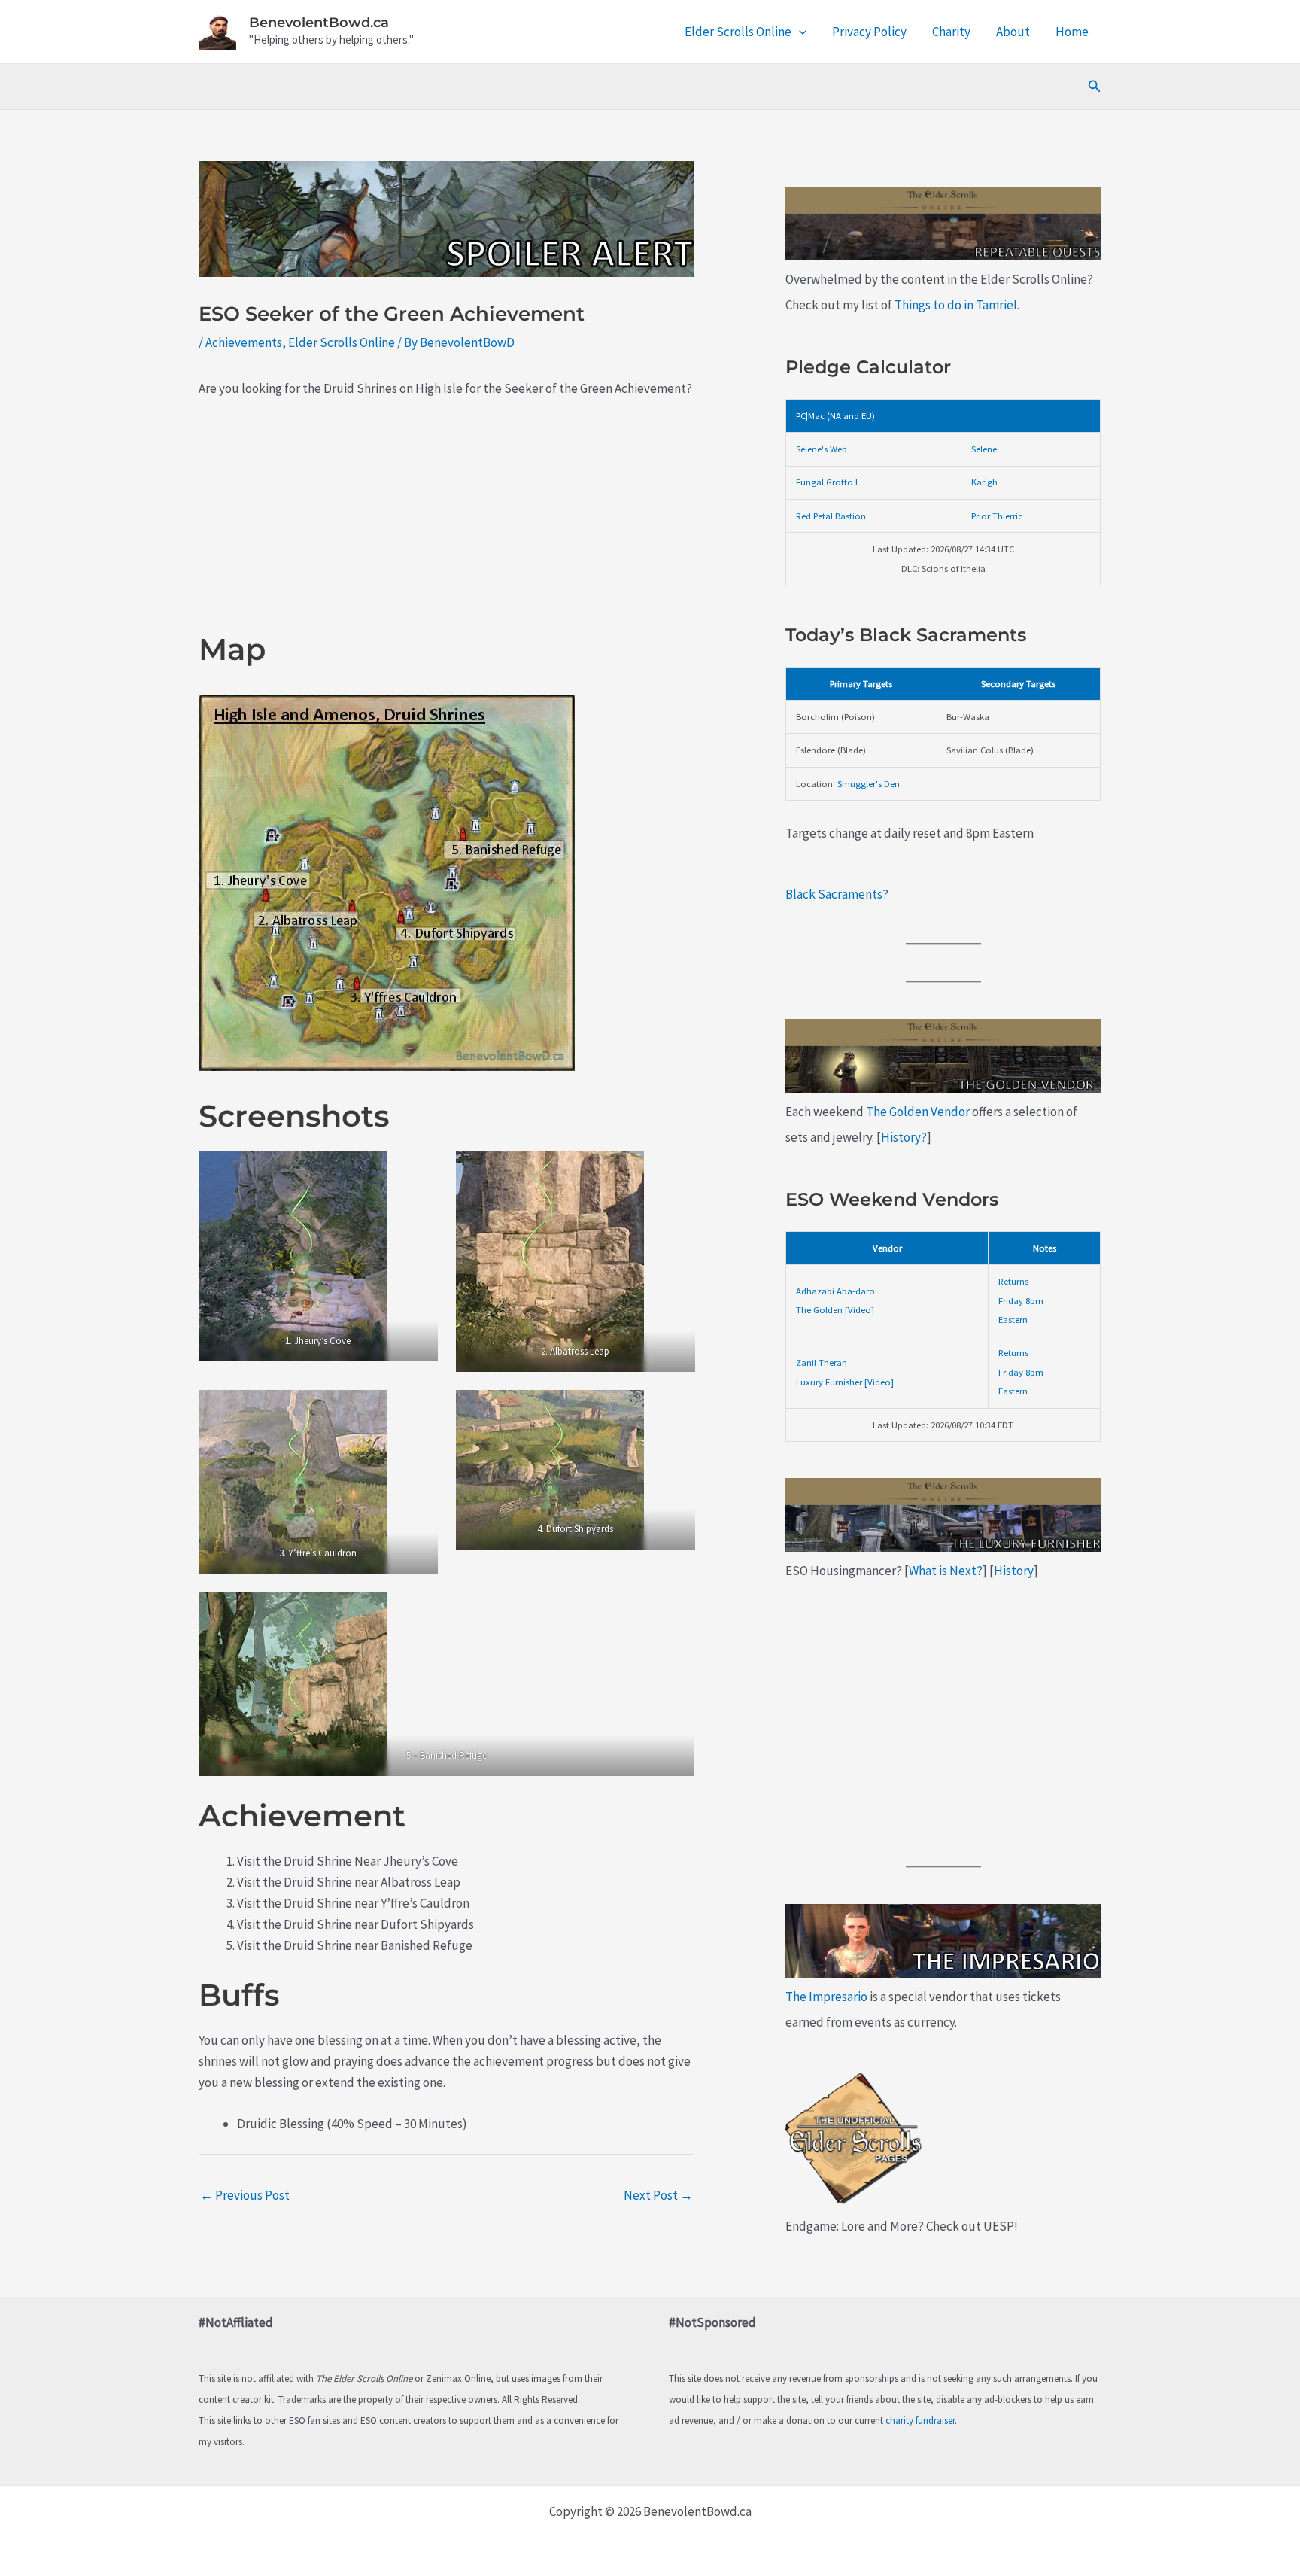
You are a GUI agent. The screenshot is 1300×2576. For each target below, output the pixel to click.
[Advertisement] (446, 525)
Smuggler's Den (869, 783)
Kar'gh (984, 482)
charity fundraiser (920, 2421)
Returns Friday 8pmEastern (1021, 1300)
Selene (984, 449)
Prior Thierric (997, 516)
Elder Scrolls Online (738, 32)
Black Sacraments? (837, 894)
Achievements (244, 342)
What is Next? (946, 1571)
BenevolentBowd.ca (319, 23)
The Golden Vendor (918, 1112)
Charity (951, 32)
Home (1072, 32)
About (1013, 32)
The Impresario (826, 1997)
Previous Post (245, 2195)
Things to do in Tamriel (956, 305)
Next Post (658, 2195)
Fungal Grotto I (827, 482)
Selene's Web (822, 449)
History (1014, 1571)
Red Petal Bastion (831, 516)
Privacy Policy (869, 32)
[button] (799, 32)
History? (904, 1137)
